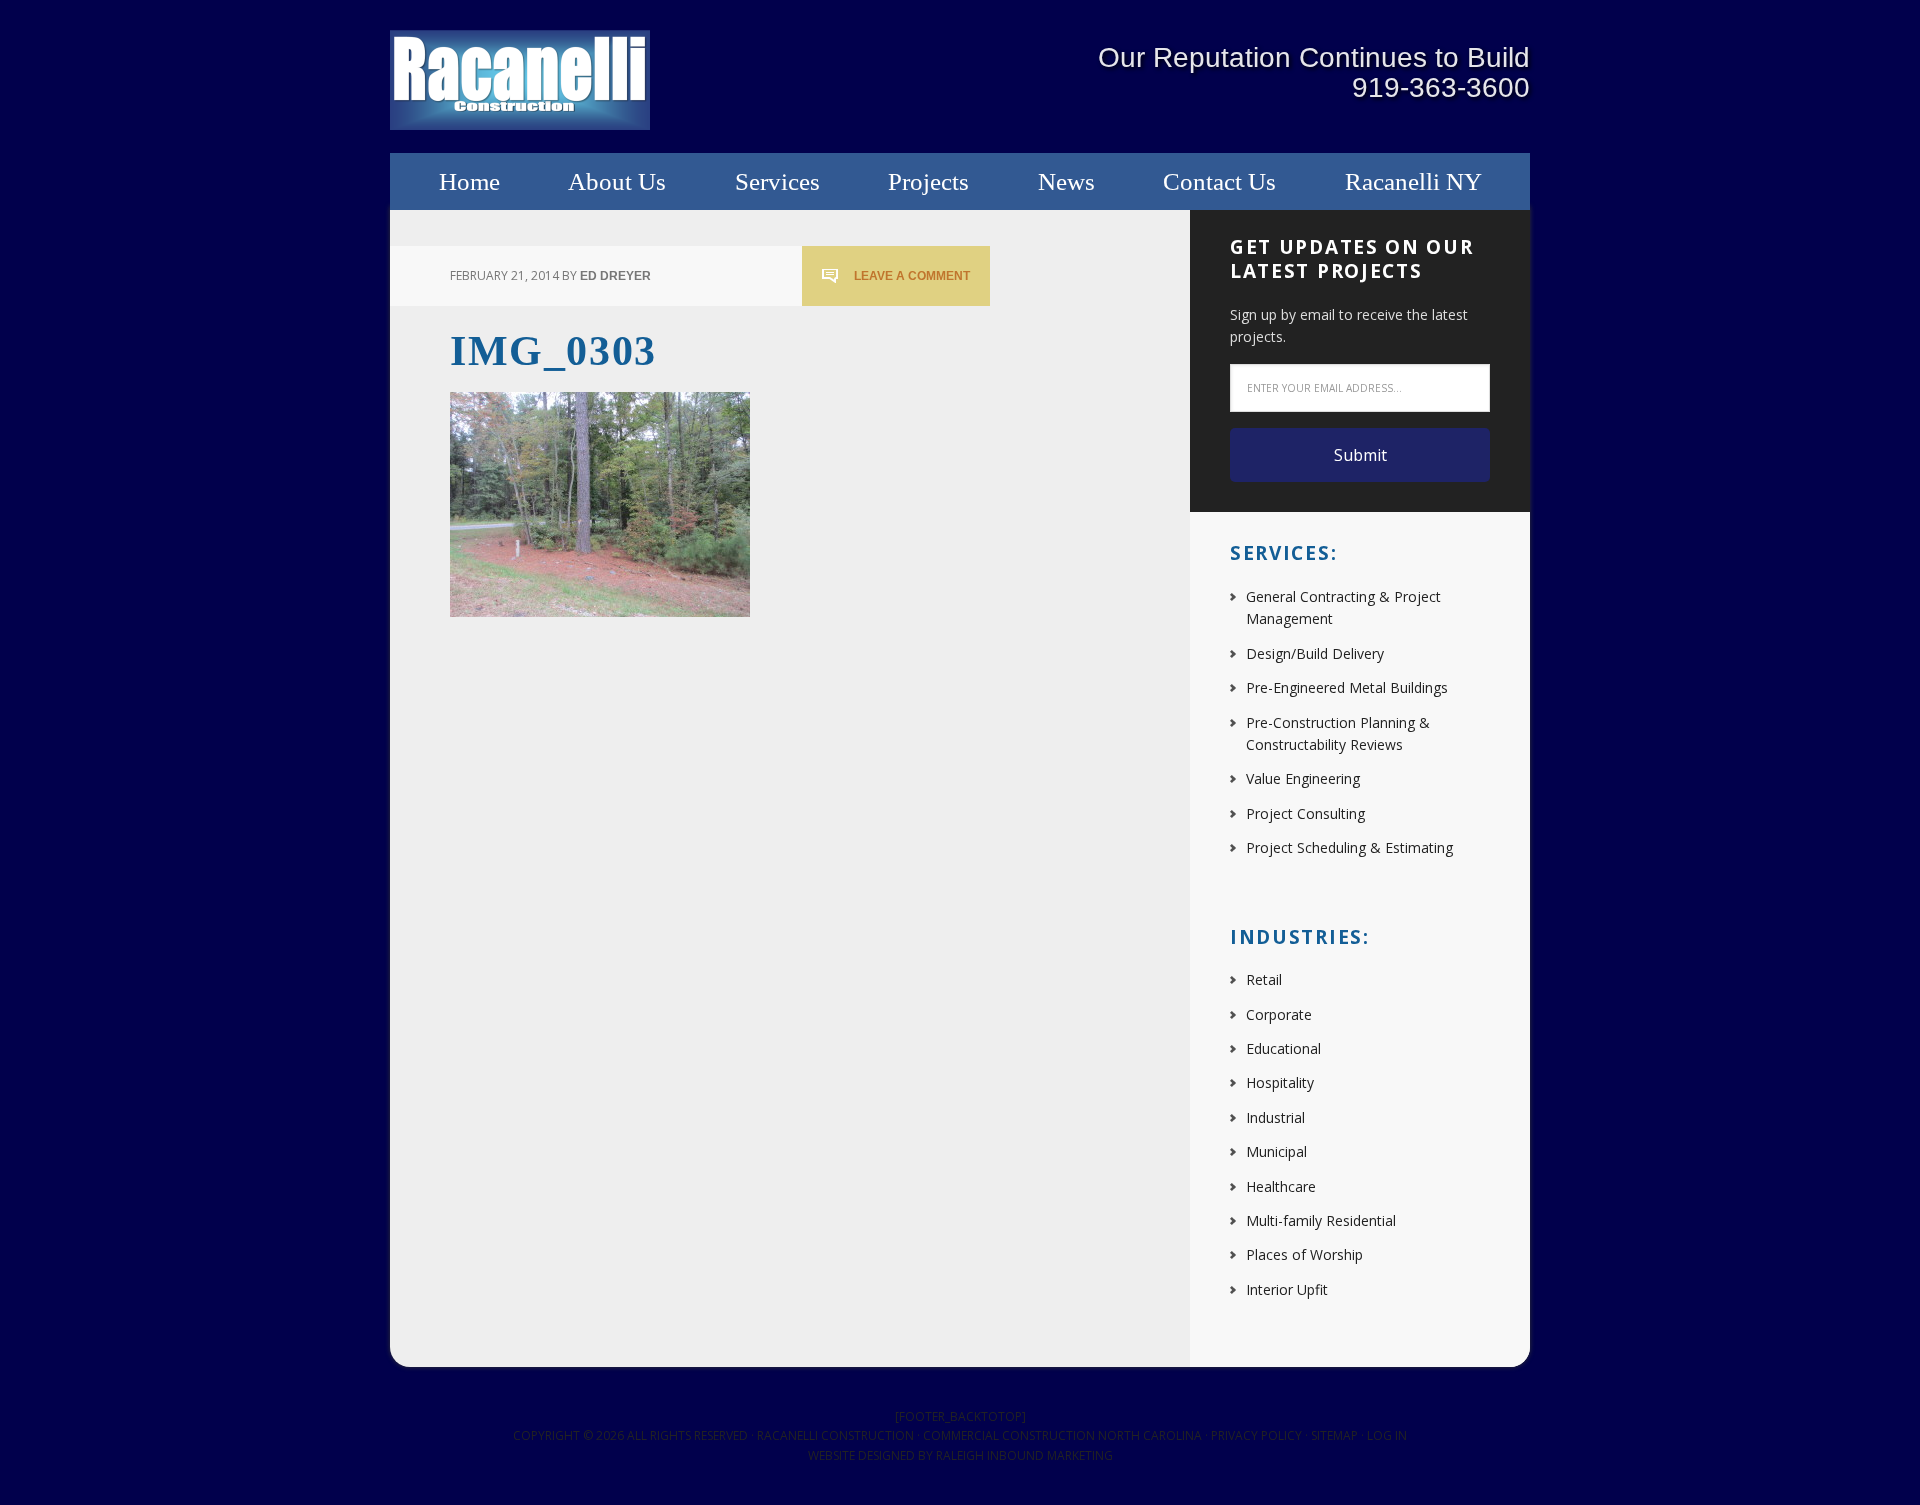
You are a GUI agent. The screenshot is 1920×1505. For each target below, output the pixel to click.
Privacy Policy (1256, 1435)
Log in (1387, 1435)
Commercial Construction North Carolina (1062, 1435)
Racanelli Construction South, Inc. (520, 80)
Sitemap (1334, 1435)
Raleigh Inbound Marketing (1024, 1455)
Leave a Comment (912, 276)
